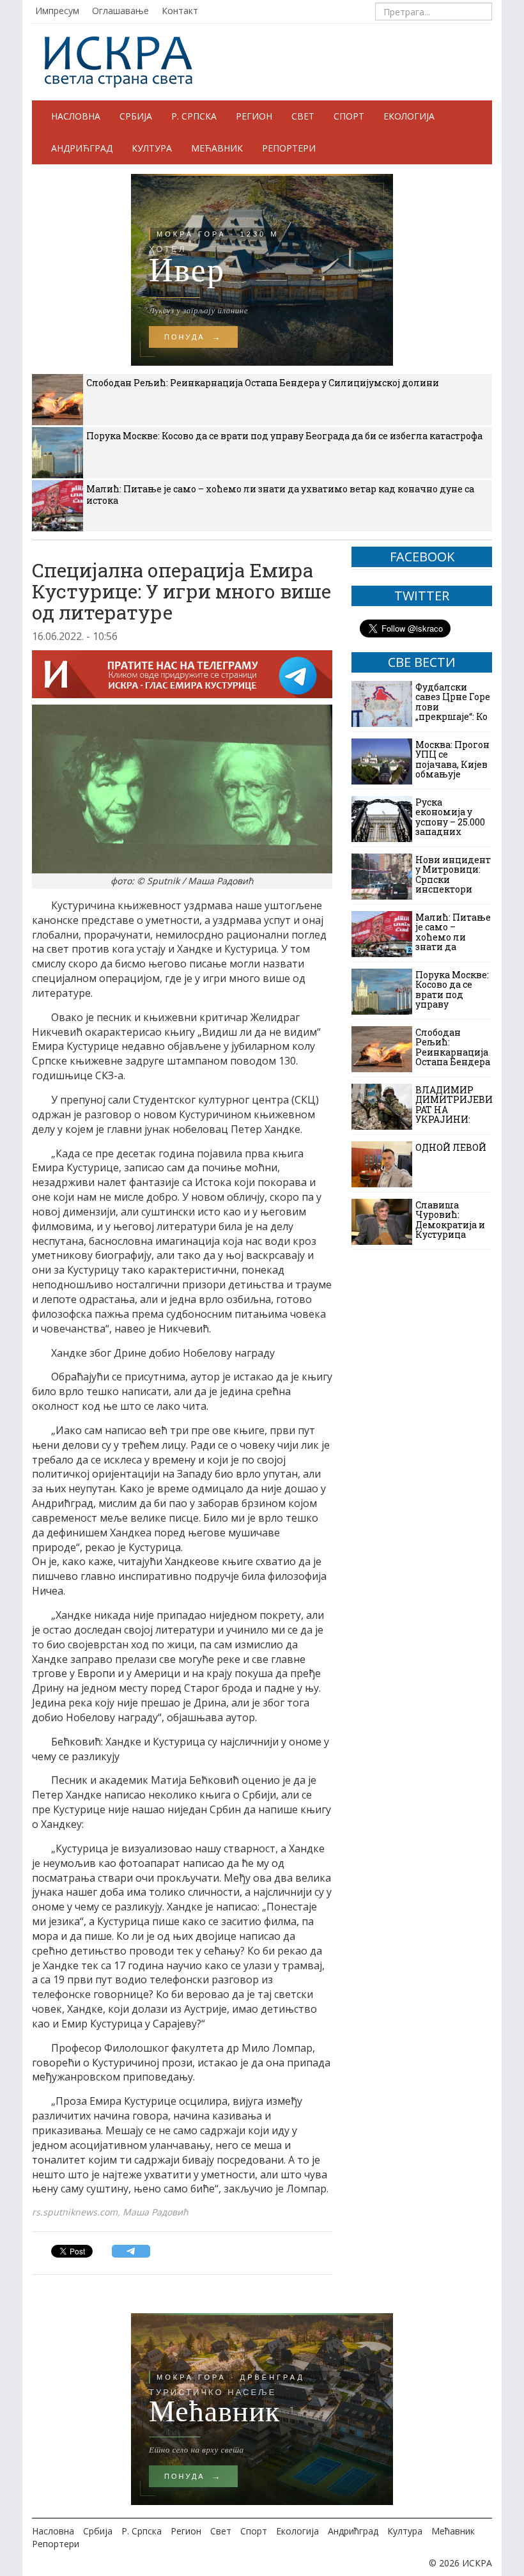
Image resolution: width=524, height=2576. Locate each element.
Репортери (289, 148)
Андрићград (82, 148)
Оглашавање (120, 11)
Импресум (57, 11)
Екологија (409, 116)
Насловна (76, 116)
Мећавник (217, 148)
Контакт (180, 11)
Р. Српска (194, 116)
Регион (254, 116)
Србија (136, 116)
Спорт (349, 116)
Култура (152, 148)
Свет (303, 116)
